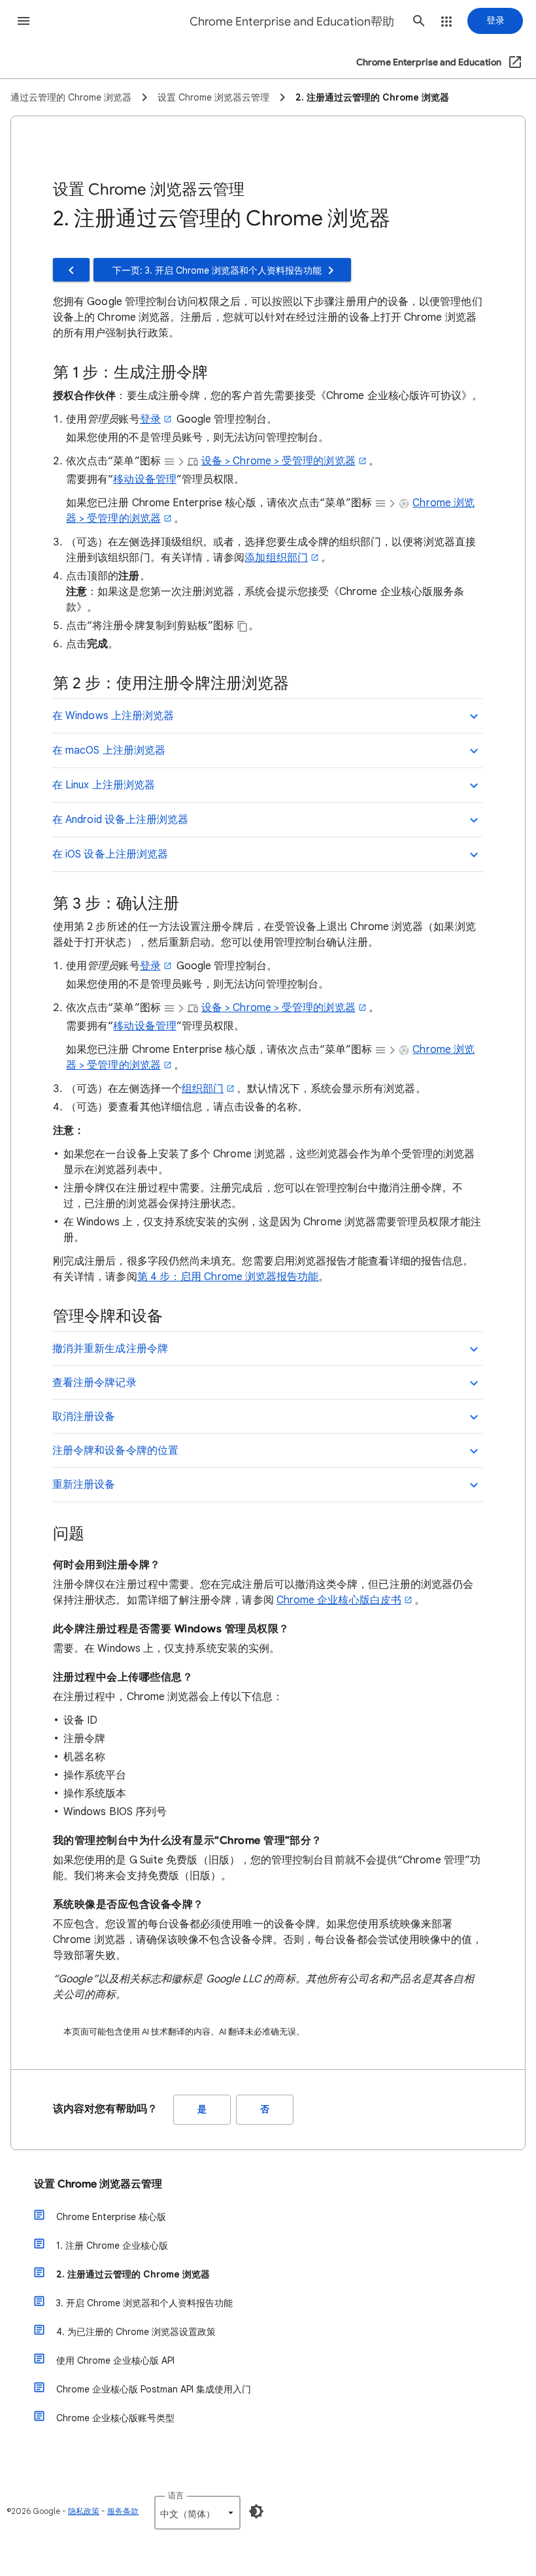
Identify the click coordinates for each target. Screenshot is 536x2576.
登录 (150, 419)
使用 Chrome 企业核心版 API (115, 2360)
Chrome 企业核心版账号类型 (115, 2418)
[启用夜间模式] (256, 2511)
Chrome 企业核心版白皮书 (339, 1600)
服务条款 (123, 2511)
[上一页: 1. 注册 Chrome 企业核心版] (71, 270)
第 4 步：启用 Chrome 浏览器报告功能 (228, 1277)
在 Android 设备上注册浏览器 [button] (120, 820)
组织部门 (203, 1089)
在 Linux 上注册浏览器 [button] (104, 785)
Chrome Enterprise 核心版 (111, 2217)
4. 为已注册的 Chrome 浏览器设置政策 (136, 2332)
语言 (176, 2495)
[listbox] (197, 2513)
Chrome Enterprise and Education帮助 (292, 22)
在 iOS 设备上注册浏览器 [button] (110, 854)
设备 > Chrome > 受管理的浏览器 (278, 461)
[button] (24, 21)
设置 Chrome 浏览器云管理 (98, 2184)
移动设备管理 (144, 479)
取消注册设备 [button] (84, 1417)
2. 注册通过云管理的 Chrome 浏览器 (133, 2274)
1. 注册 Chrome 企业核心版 (112, 2246)
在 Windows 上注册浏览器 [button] (113, 716)
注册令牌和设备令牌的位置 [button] (115, 1451)
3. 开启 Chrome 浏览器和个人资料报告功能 (144, 2303)
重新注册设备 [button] (84, 1485)
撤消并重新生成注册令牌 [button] (110, 1349)
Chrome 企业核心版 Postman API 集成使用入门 (154, 2389)
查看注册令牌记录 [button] (94, 1383)
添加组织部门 (276, 558)
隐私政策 (84, 2511)
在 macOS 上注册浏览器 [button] (109, 750)
